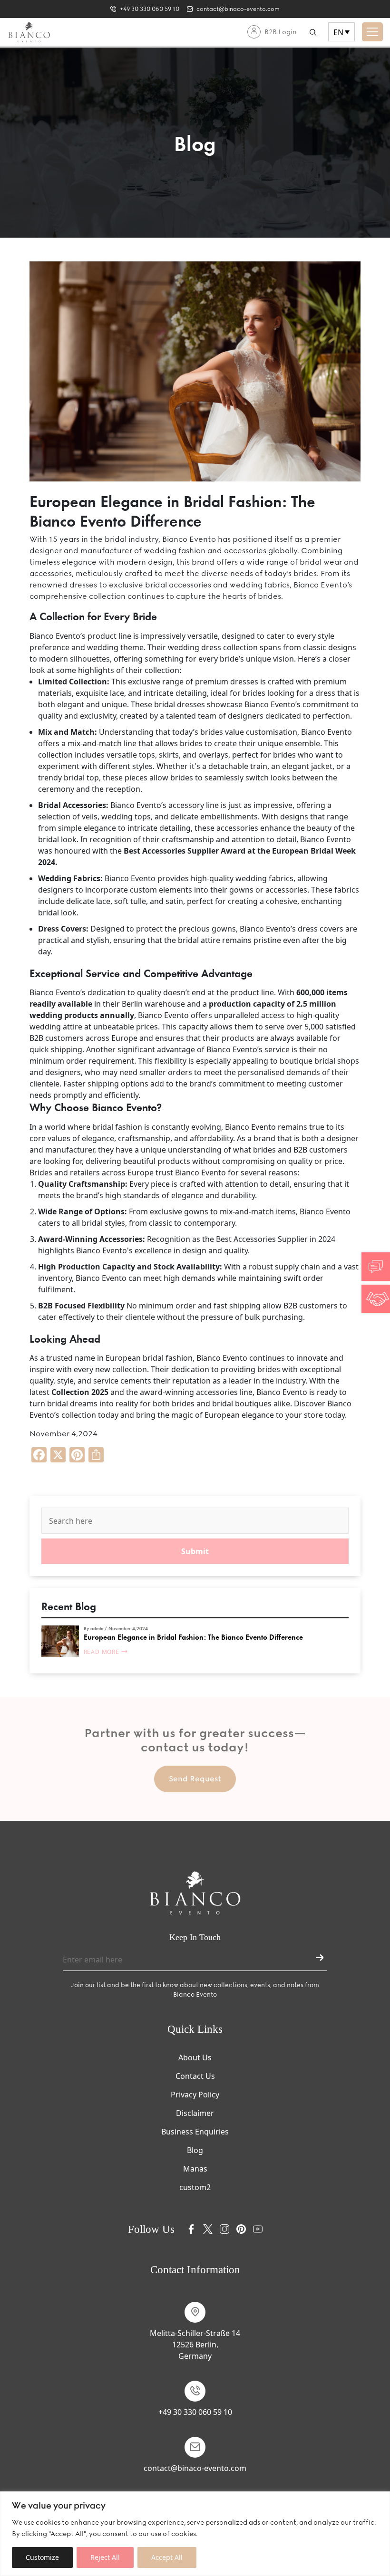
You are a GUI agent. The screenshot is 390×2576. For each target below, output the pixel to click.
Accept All (167, 2557)
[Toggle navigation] (372, 32)
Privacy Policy (195, 2095)
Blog (195, 2150)
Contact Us (195, 2076)
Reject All (105, 2557)
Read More (102, 1652)
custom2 (195, 2187)
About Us (195, 2057)
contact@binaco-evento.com (195, 2468)
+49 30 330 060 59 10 (195, 2412)
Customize (42, 2557)
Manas (195, 2169)
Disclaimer (195, 2113)
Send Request (195, 1779)
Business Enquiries (195, 2132)
